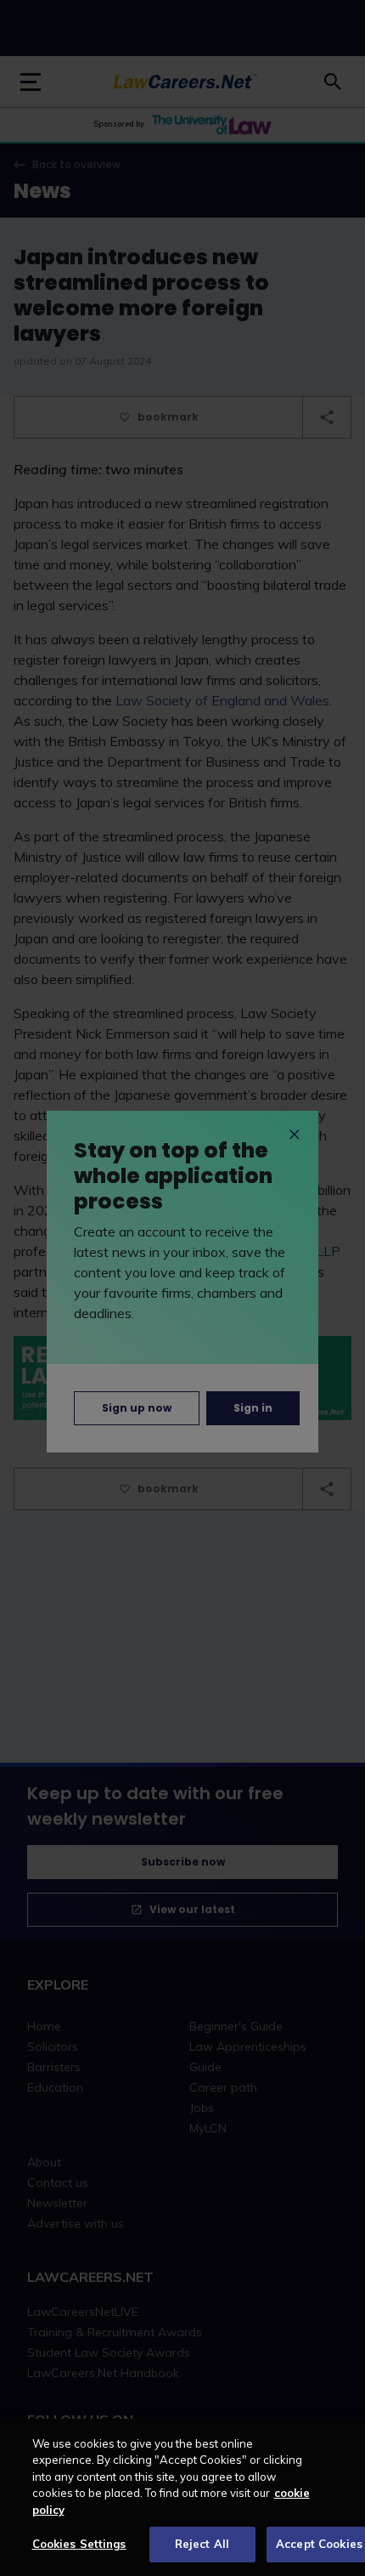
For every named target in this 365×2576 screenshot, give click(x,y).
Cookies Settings (79, 2544)
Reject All (202, 2544)
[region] (182, 2497)
